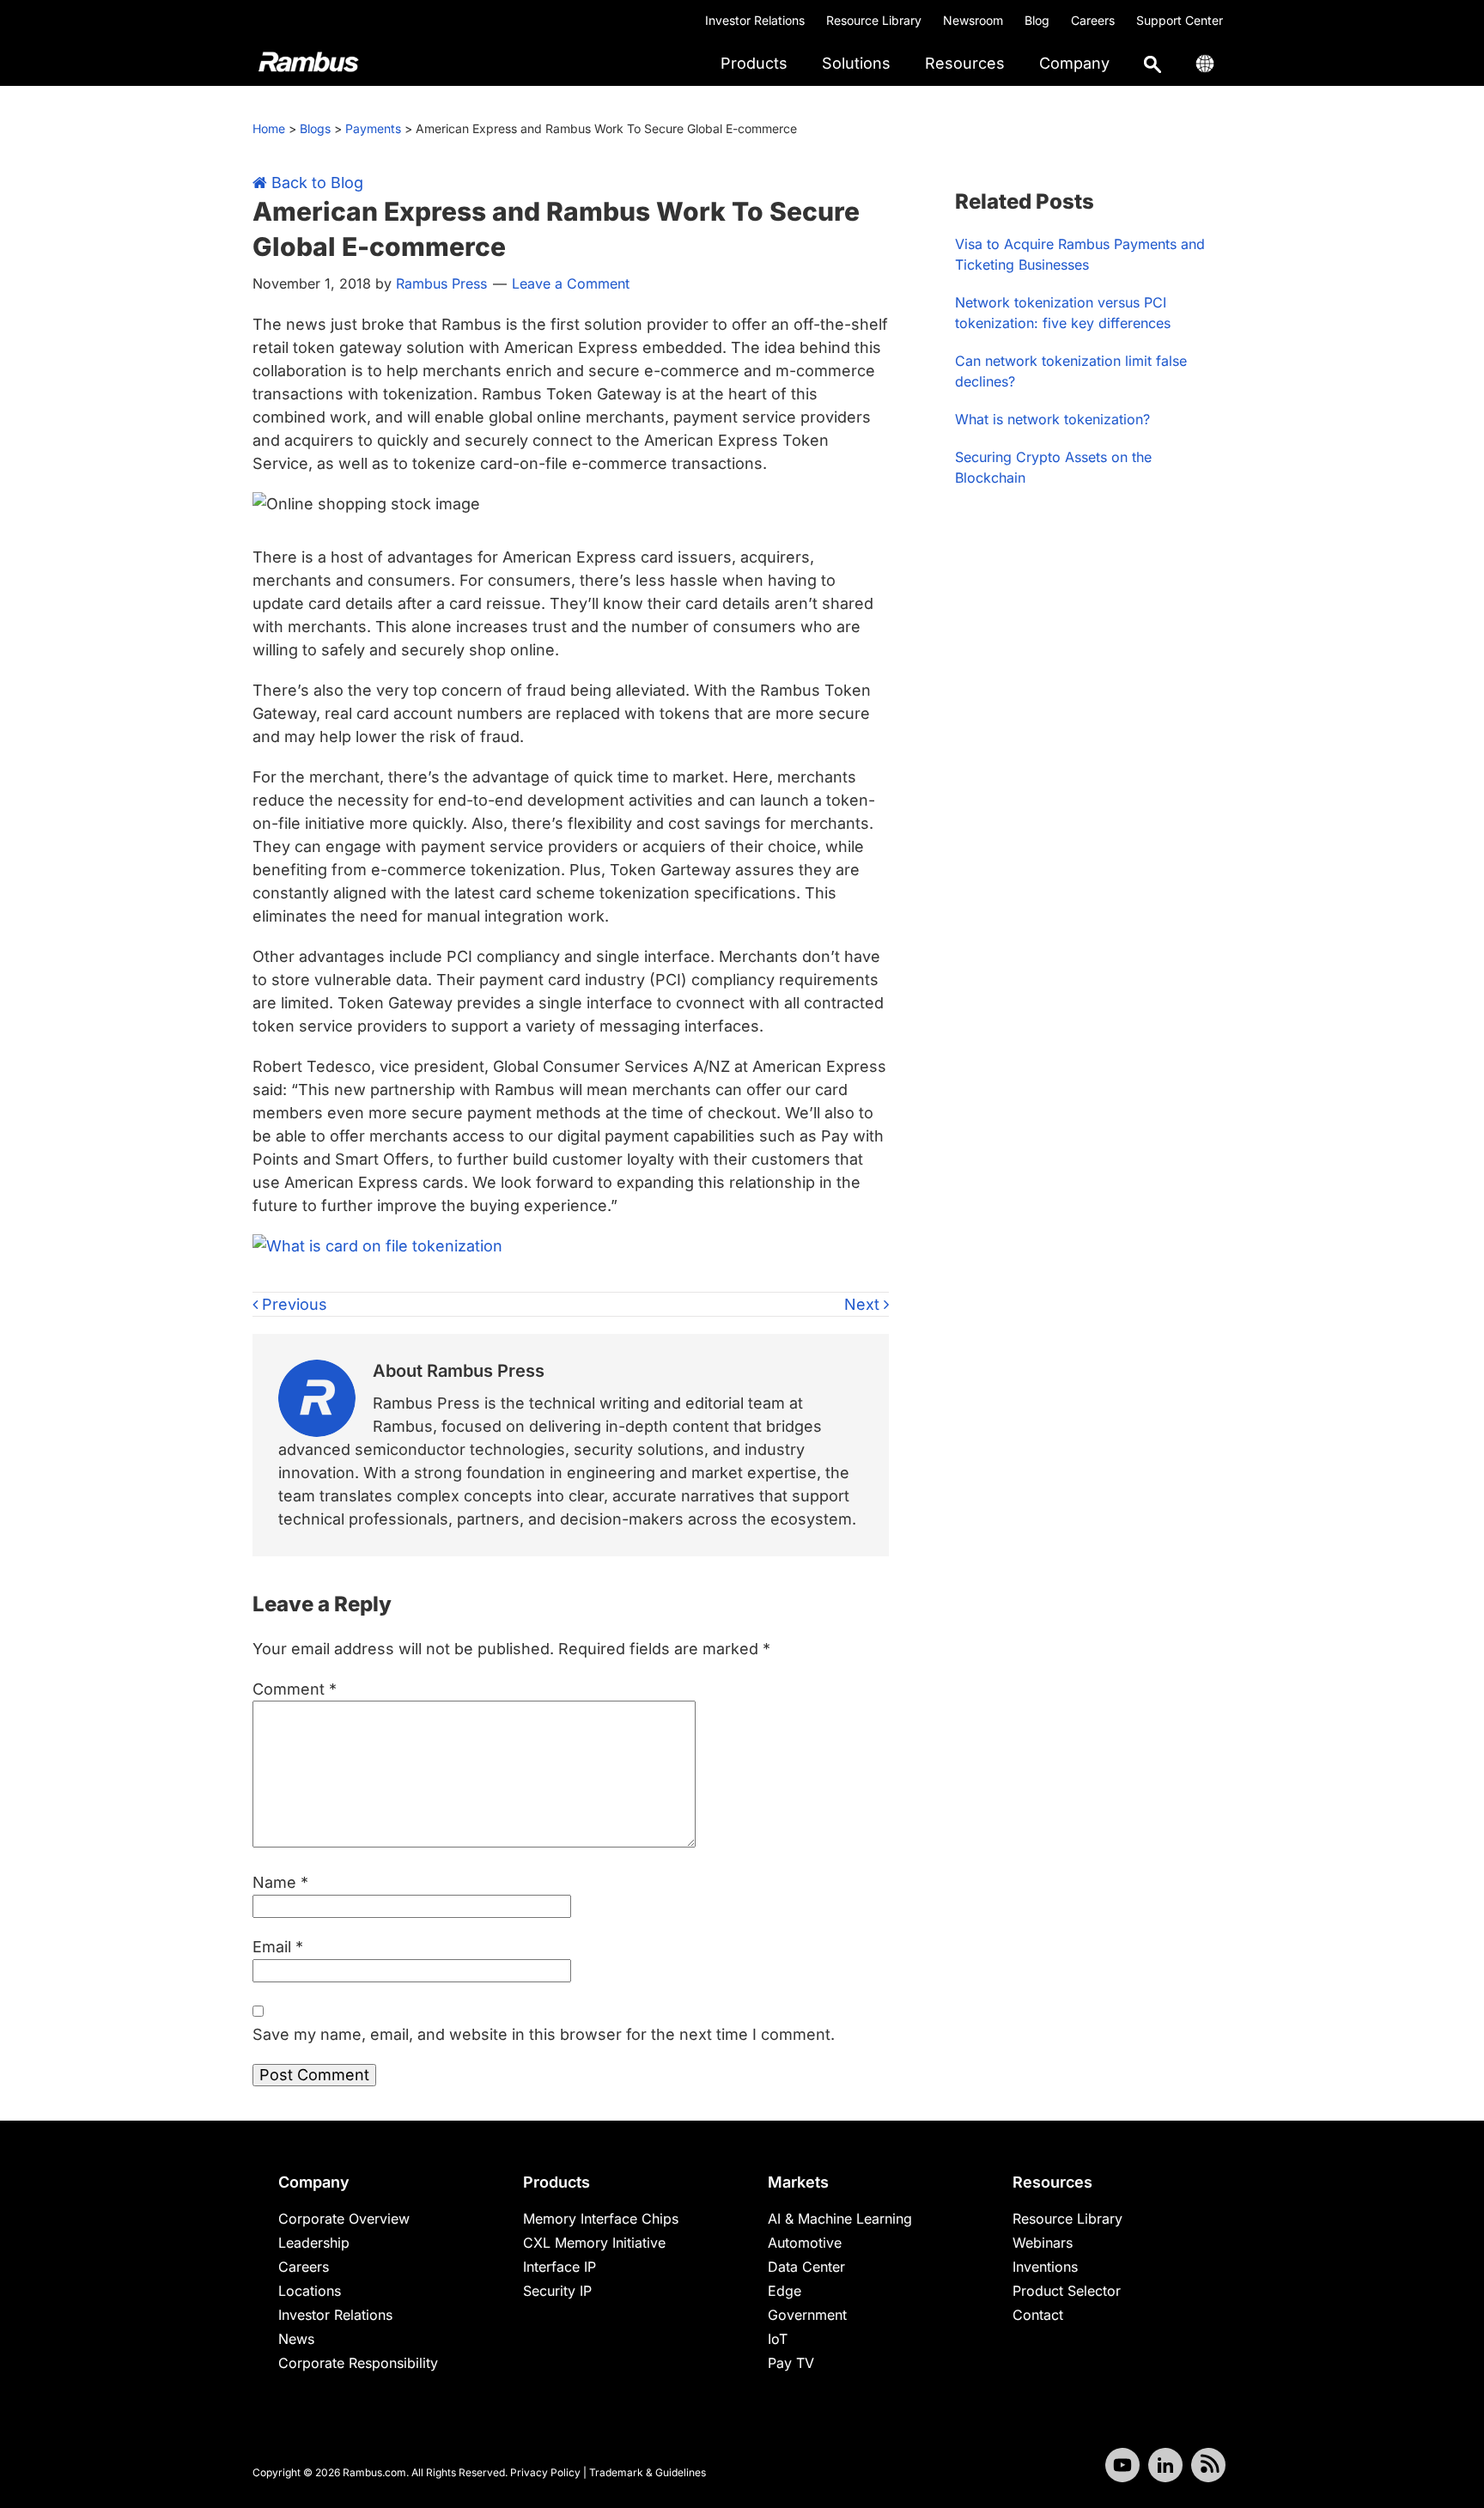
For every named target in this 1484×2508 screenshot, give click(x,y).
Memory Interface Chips (601, 2219)
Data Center (806, 2267)
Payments (373, 128)
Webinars (1043, 2243)
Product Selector (1067, 2291)
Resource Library (874, 20)
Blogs (315, 128)
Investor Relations (755, 20)
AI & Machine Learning (840, 2219)
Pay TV (791, 2363)
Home (269, 128)
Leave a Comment (571, 283)
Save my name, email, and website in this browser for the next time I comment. (544, 2034)
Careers (1093, 20)
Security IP (557, 2291)
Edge (785, 2291)
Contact (1038, 2315)
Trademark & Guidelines (648, 2472)
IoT (778, 2339)
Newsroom (973, 20)
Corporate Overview (344, 2219)
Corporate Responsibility (358, 2363)
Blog (1037, 20)
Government (807, 2315)
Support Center (1180, 20)
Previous (292, 1304)
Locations (310, 2291)
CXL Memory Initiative (594, 2243)
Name (280, 1882)
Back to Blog (315, 183)
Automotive (805, 2243)
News (296, 2339)
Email (278, 1947)
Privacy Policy (545, 2472)
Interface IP (560, 2267)
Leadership (314, 2243)
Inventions (1045, 2267)
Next (864, 1304)
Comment (295, 1689)
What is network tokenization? (1052, 419)
